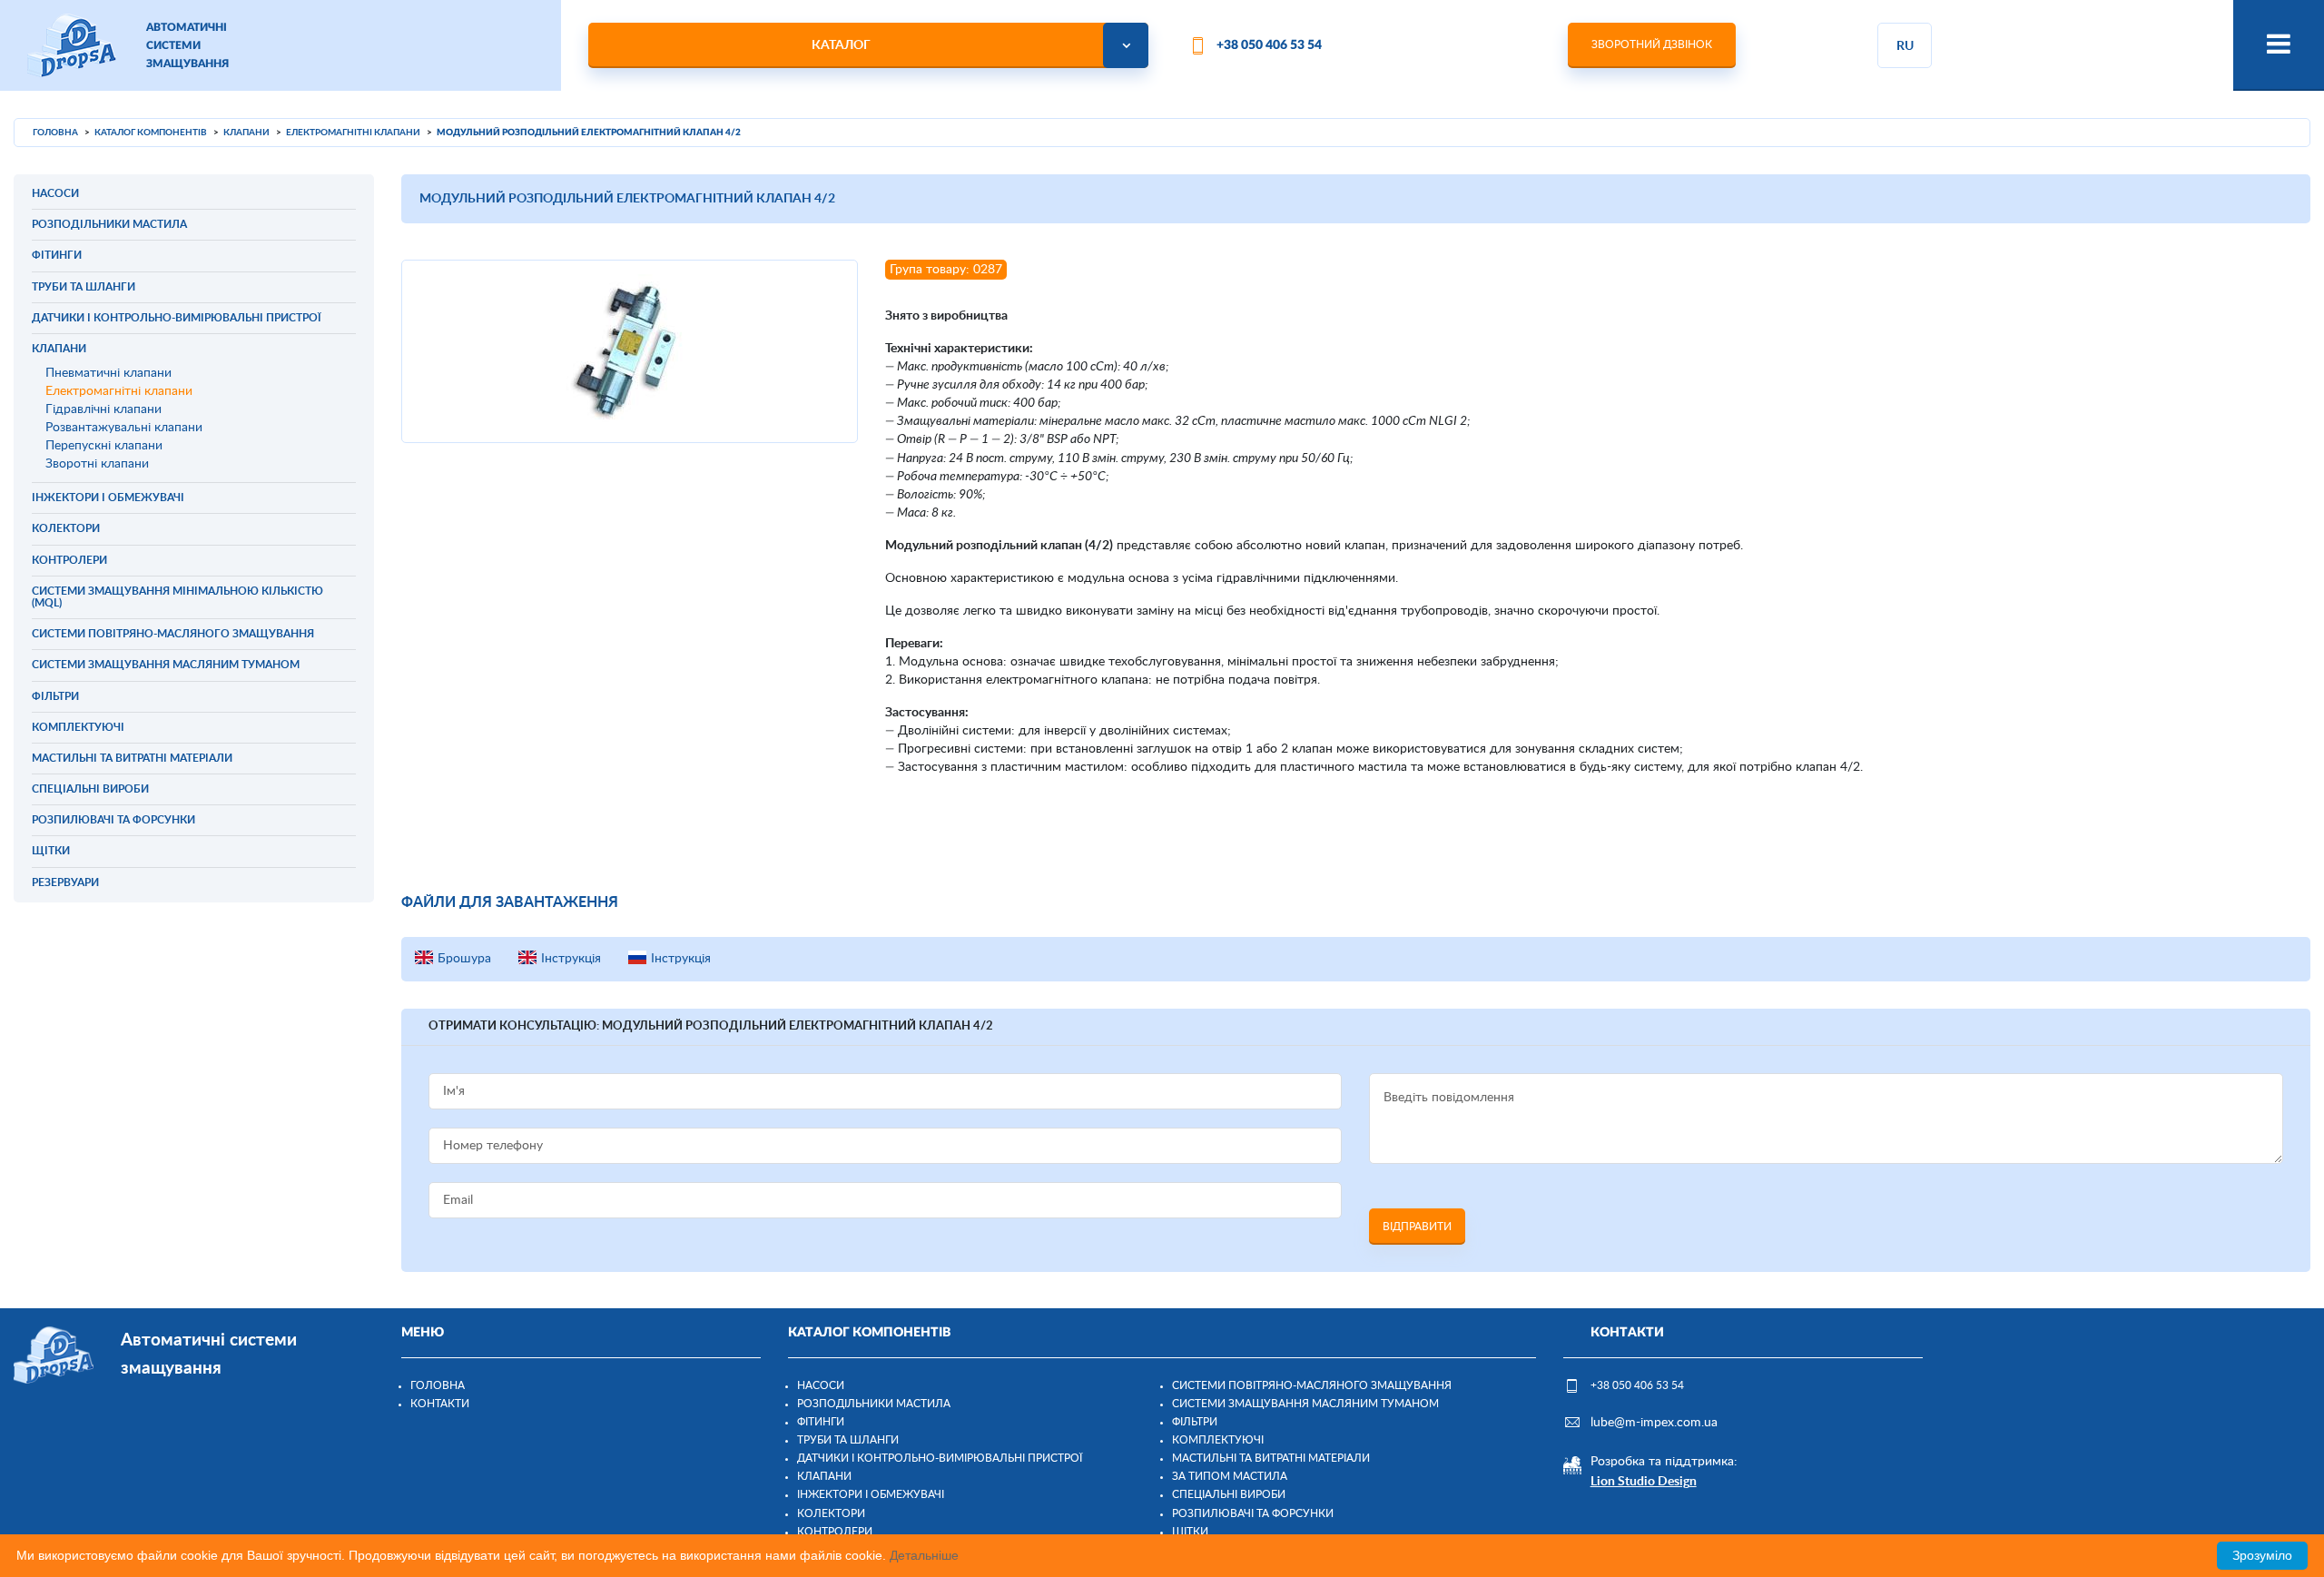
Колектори (831, 1513)
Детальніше (924, 1555)
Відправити (1417, 1227)
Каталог (841, 45)
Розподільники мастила (874, 1404)
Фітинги (821, 1422)
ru (1905, 46)
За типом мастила (1230, 1476)
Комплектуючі (1218, 1440)
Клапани (824, 1476)
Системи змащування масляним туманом (1305, 1404)
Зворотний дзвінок (1652, 44)
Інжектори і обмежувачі (871, 1494)
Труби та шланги (848, 1440)
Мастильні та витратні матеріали (1271, 1458)
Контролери (835, 1532)
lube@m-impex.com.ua (1654, 1423)
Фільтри (1195, 1422)
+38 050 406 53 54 (1269, 45)
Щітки (1190, 1532)
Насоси (821, 1385)
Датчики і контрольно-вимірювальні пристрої (940, 1458)
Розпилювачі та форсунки (1253, 1513)
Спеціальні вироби (1229, 1494)
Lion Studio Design (1644, 1482)
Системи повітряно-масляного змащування (1312, 1385)
